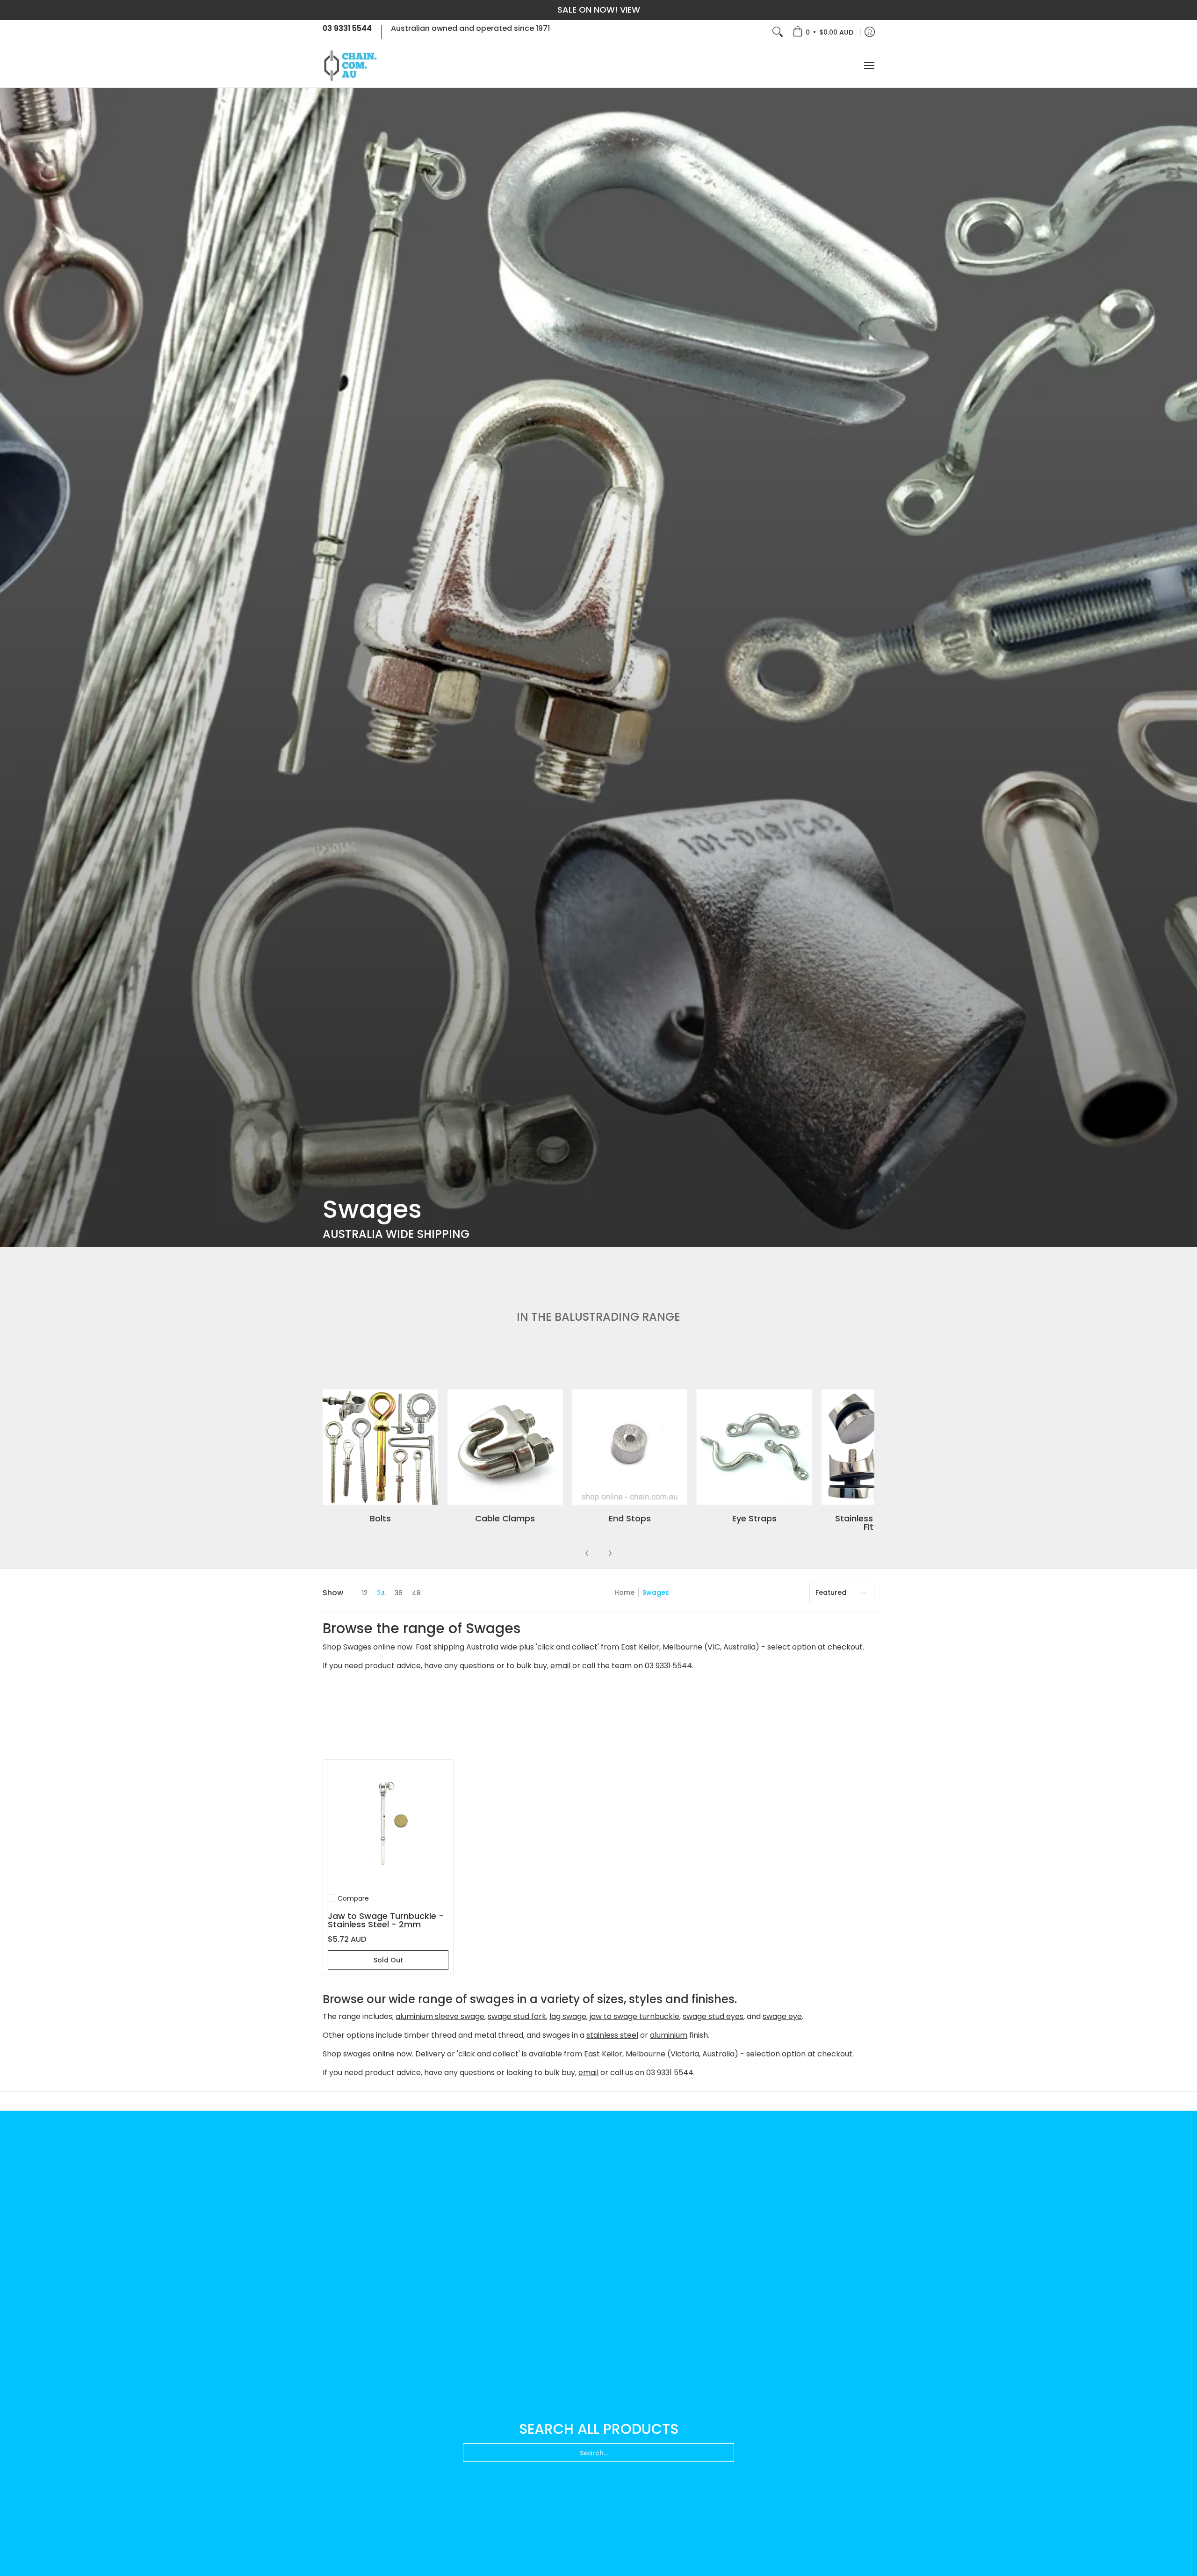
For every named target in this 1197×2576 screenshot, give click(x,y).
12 (365, 1593)
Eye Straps (754, 1518)
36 (399, 1593)
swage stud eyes (713, 2016)
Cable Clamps (505, 1518)
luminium (671, 2035)
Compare (353, 1898)
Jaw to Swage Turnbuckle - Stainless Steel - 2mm (386, 1920)
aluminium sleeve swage (440, 2016)
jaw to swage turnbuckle (635, 2016)
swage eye (782, 2016)
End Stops (630, 1518)
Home (624, 1592)
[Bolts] (380, 1447)
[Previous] (587, 1553)
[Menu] (869, 66)
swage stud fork (517, 2016)
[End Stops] (630, 1447)
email (560, 1666)
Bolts (380, 1518)
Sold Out (388, 1960)
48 (416, 1593)
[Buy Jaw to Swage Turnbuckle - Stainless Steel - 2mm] (388, 1825)
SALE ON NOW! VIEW (599, 10)
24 (381, 1593)
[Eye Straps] (754, 1447)
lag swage (568, 2016)
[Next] (610, 1553)
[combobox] (598, 2453)
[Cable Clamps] (505, 1447)
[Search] (778, 32)
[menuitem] (823, 32)
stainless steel (612, 2035)
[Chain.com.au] (351, 66)
